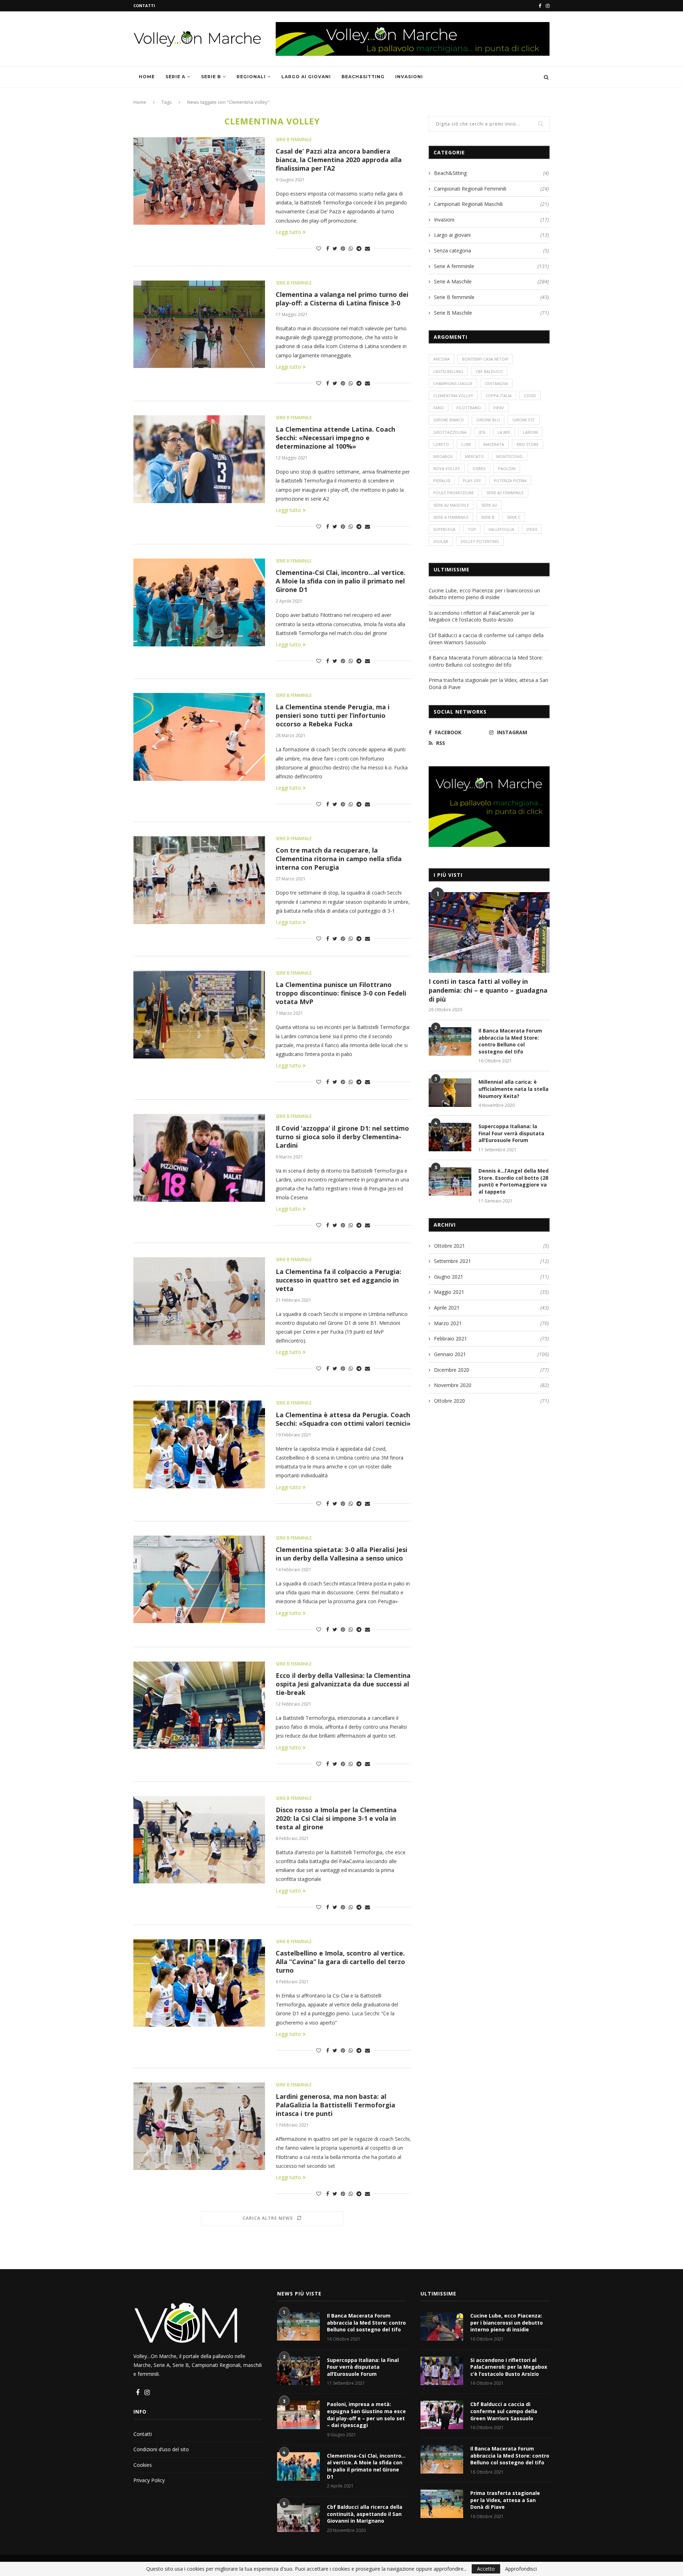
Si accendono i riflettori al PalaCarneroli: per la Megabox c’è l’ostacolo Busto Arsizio (481, 616)
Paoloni (507, 468)
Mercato (474, 456)
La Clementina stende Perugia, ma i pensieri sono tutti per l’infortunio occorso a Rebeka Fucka (333, 715)
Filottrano (469, 408)
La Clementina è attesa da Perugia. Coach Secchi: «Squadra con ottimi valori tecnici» (343, 1419)
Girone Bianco (449, 420)
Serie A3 (489, 505)
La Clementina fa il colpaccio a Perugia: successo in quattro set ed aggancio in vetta (338, 1280)
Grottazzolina (450, 432)
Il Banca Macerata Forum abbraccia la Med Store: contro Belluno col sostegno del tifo (486, 661)
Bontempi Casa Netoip (485, 359)
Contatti (144, 6)
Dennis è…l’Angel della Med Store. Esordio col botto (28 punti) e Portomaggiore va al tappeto (513, 1181)
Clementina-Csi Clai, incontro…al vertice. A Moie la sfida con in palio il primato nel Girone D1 (341, 581)
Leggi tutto (288, 232)
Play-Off (472, 481)
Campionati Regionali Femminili (491, 189)
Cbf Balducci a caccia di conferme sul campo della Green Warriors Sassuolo (504, 2411)
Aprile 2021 (447, 1308)
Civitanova (496, 383)
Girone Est (524, 420)
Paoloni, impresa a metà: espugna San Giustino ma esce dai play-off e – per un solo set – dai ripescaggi (366, 2415)
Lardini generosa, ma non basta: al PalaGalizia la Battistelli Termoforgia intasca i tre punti (335, 2105)
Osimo (479, 468)
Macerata (494, 444)
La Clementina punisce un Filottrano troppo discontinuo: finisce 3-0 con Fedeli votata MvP (341, 993)
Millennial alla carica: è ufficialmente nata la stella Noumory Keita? (513, 1089)
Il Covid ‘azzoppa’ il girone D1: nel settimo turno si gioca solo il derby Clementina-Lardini (342, 1137)
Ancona (441, 359)
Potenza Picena (510, 481)
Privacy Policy (149, 2480)
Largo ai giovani (306, 77)
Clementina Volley (453, 396)
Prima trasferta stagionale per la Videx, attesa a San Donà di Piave (505, 2500)
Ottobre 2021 (449, 1246)
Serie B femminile (294, 140)
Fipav (499, 408)
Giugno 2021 (449, 1277)
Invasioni (409, 77)
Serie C (514, 517)
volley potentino (480, 541)
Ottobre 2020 (449, 1401)
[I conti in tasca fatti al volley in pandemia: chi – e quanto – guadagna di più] (489, 932)
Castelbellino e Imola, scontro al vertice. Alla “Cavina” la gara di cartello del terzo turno (340, 1962)
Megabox (443, 456)
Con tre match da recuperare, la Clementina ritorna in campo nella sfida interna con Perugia (339, 859)
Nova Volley (447, 468)
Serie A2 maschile (451, 505)
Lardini (530, 432)
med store (528, 444)
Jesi (482, 432)
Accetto (486, 2569)
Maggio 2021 (449, 1292)
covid (530, 396)
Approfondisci (521, 2569)
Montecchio (509, 456)
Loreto (441, 444)
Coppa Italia (499, 396)
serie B (488, 517)
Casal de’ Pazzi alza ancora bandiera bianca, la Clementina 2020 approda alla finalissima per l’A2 (339, 160)
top (472, 529)
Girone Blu (488, 420)
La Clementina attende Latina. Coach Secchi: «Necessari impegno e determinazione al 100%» (335, 438)
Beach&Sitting (363, 77)
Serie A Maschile (491, 281)
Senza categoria (491, 250)
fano (439, 408)
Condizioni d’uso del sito (161, 2449)
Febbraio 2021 (451, 1338)
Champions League (453, 383)
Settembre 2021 (452, 1261)
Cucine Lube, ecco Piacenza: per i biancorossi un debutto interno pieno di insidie (484, 594)
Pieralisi (442, 481)
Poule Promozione (454, 493)
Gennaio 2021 (450, 1354)
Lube (466, 444)
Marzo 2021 (448, 1323)
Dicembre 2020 (452, 1370)
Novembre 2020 (453, 1385)
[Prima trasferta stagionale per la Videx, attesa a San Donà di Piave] (442, 2504)
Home (147, 77)
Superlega (444, 529)
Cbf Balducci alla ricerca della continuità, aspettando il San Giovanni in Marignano (365, 2514)
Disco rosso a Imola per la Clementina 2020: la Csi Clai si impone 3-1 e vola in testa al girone (336, 1818)
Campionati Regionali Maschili (491, 204)
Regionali (251, 77)
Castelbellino (448, 371)
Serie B (211, 77)
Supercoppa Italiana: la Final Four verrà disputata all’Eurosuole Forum (511, 1133)
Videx (532, 529)
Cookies (143, 2465)
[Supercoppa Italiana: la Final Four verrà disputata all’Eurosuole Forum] (450, 1137)
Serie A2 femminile (505, 493)
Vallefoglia (501, 529)
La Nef (504, 432)
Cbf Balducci (489, 371)
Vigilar (441, 541)
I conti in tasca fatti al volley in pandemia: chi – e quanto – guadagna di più (488, 990)
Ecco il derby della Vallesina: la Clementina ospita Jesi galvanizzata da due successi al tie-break (343, 1684)
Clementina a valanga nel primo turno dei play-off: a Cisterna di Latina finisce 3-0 (342, 299)
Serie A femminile (491, 266)
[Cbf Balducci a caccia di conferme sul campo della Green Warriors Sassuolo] (442, 2415)
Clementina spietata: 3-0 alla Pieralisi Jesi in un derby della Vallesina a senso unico (341, 1554)
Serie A (175, 77)
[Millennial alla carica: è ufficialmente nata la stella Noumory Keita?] (450, 1093)
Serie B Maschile (491, 313)
